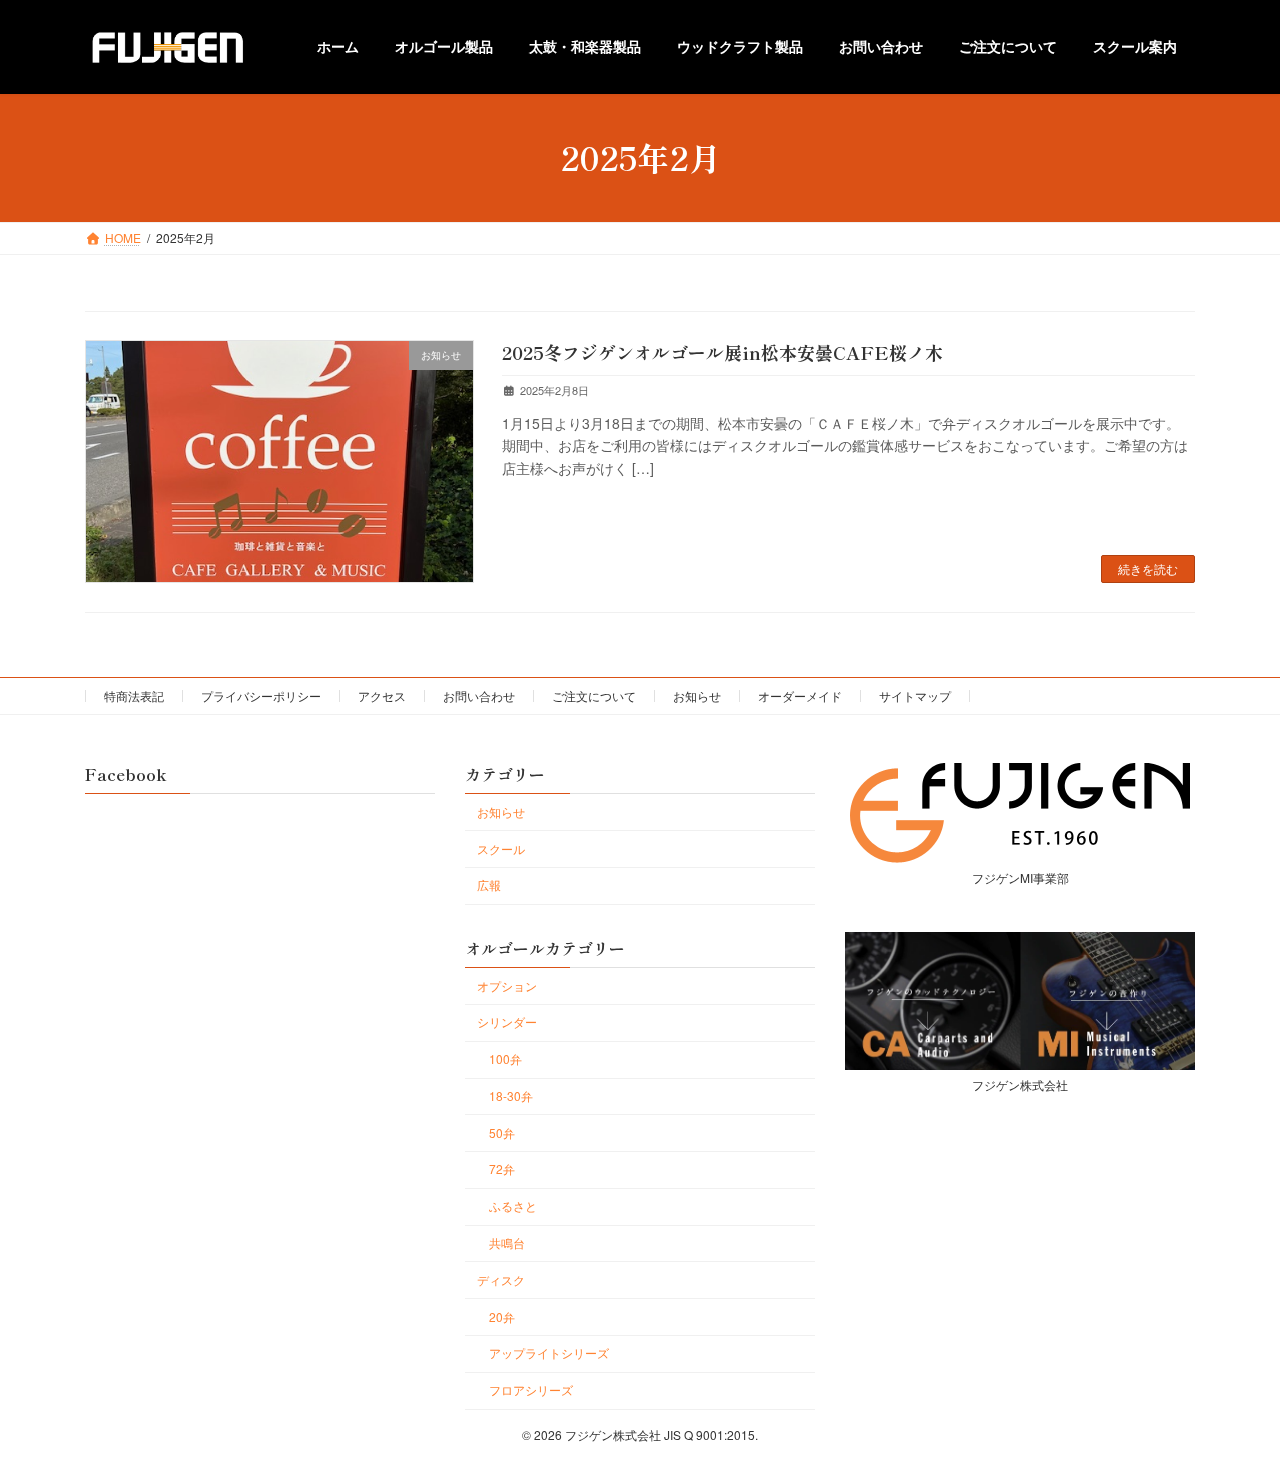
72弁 (502, 1168)
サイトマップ (915, 695)
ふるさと (513, 1205)
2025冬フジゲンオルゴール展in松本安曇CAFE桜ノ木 (722, 352)
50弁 (502, 1131)
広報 (489, 884)
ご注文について (594, 695)
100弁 (505, 1058)
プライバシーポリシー (261, 695)
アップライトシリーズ (549, 1352)
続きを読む (1148, 568)
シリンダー (507, 1021)
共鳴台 (507, 1242)
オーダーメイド (800, 695)
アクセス (382, 695)
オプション (507, 984)
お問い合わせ (479, 695)
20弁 (502, 1315)
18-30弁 (511, 1094)
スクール (501, 847)
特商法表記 (134, 695)
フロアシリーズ (531, 1389)
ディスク (501, 1278)
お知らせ (697, 695)
